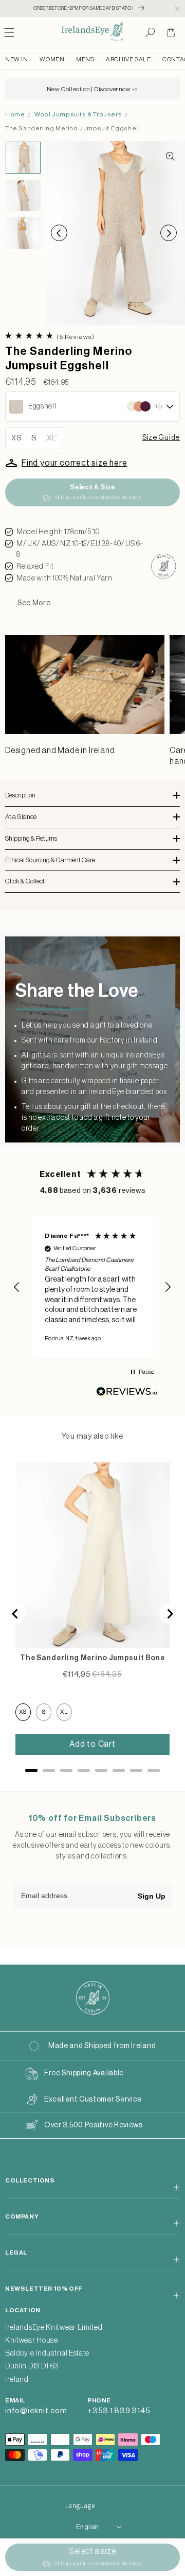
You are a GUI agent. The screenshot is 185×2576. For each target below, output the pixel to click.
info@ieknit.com (36, 2411)
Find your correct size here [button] (75, 463)
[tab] (31, 1770)
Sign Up (152, 1896)
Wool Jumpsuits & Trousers (78, 114)
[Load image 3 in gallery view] (23, 233)
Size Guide (161, 438)
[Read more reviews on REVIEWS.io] (127, 1394)
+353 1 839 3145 (119, 2411)
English (88, 2527)
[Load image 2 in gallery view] (23, 195)
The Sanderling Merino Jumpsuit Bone (92, 1658)
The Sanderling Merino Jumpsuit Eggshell (72, 128)
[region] (92, 1287)
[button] (150, 32)
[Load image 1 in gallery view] (23, 157)
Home (15, 114)
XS (17, 438)
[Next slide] (170, 1614)
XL (52, 438)
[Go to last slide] (15, 1614)
